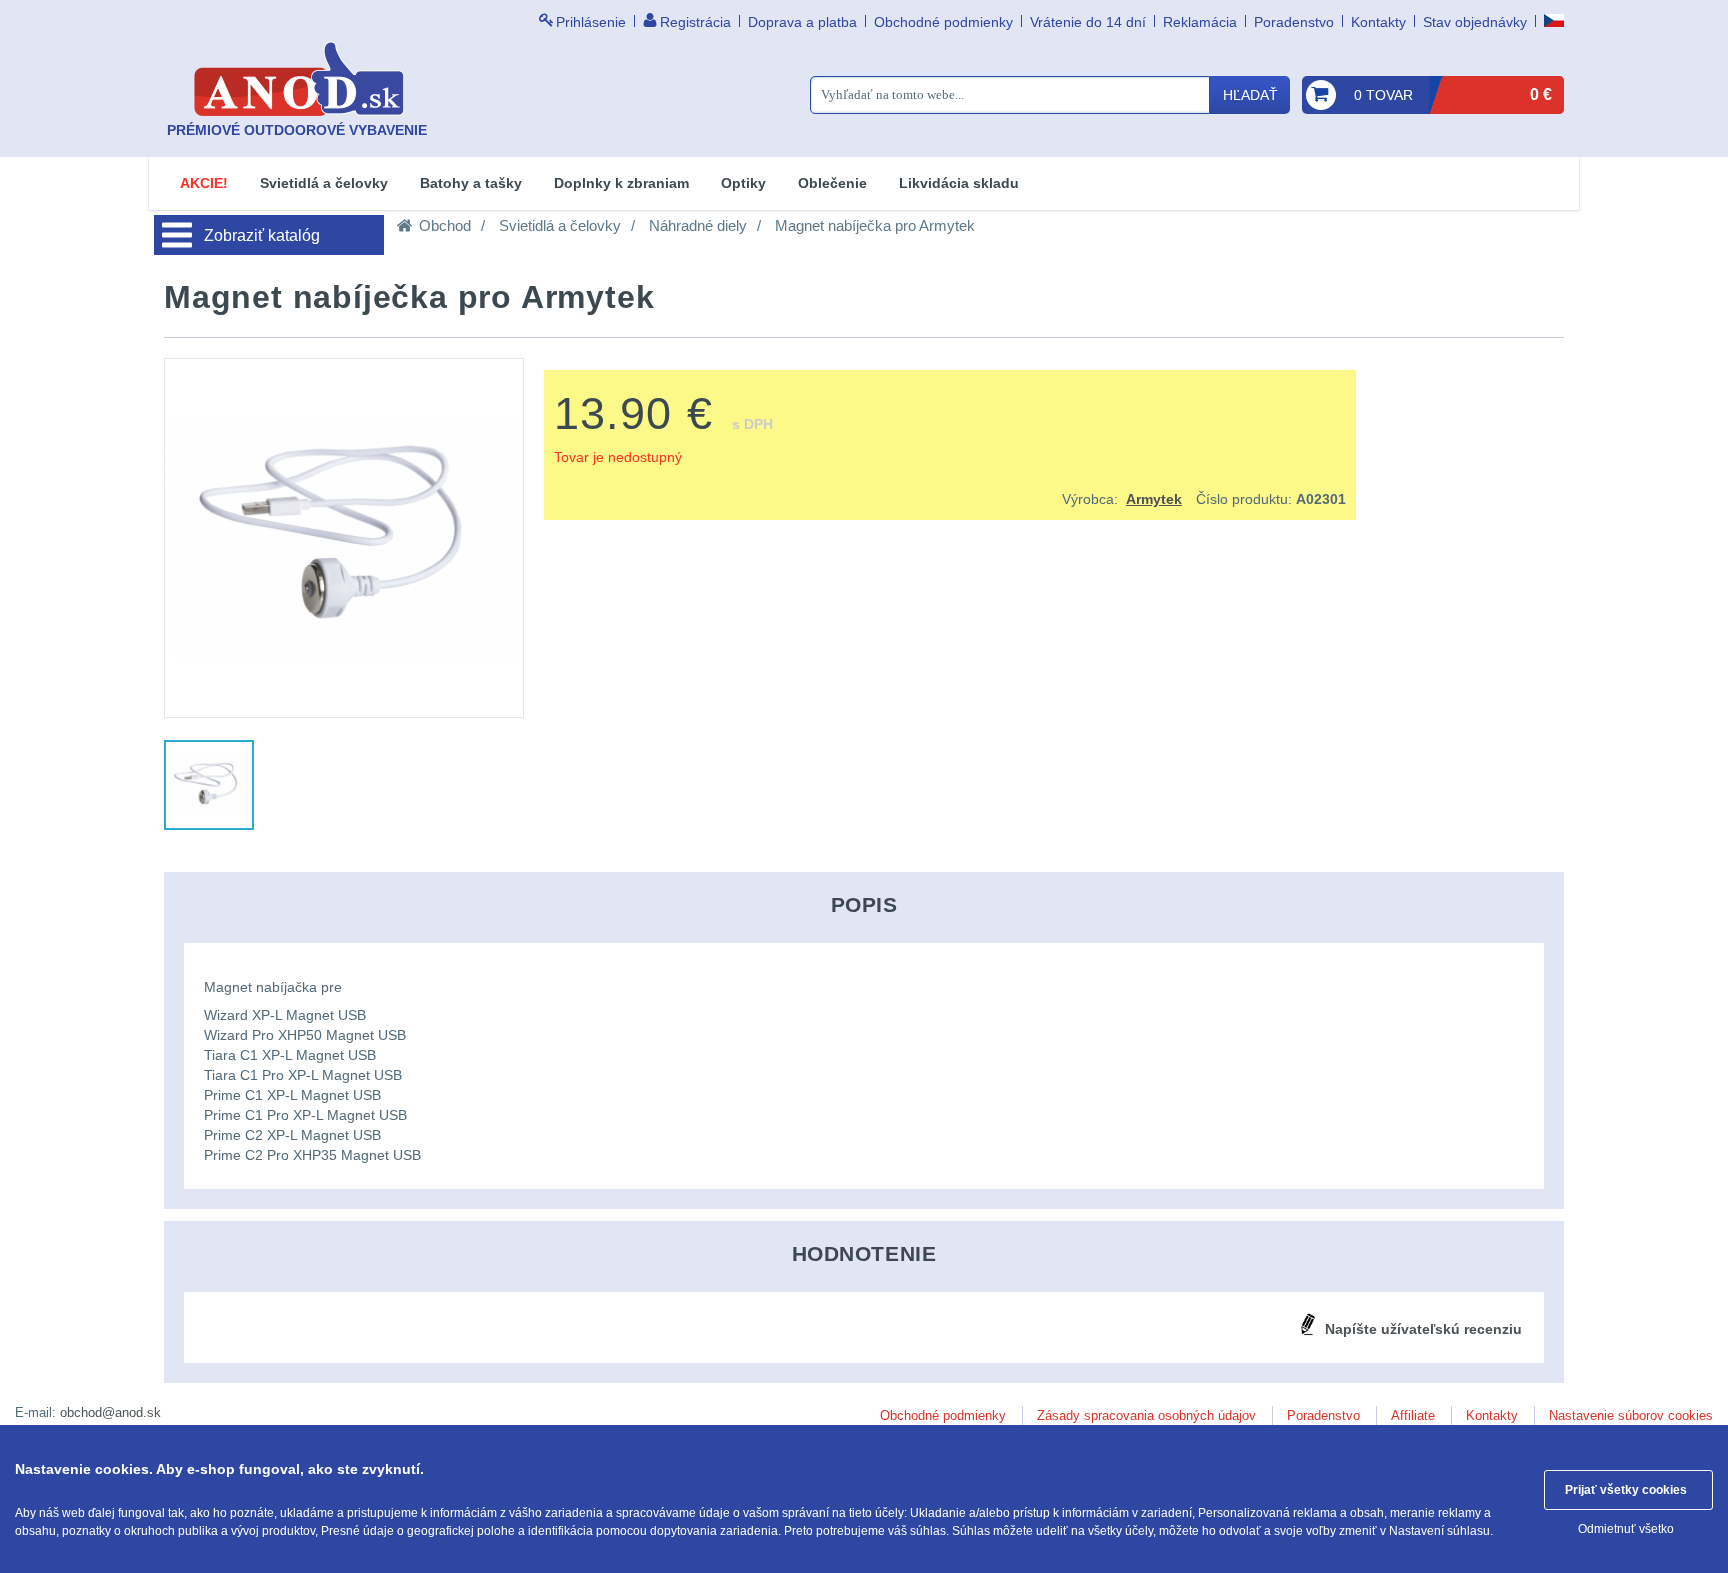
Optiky (743, 183)
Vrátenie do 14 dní (1088, 22)
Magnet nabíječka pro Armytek (875, 225)
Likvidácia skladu (959, 183)
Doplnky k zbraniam (621, 183)
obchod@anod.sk (110, 1412)
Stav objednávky (1475, 22)
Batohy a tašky (471, 183)
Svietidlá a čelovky (324, 183)
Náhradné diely (698, 225)
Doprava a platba (802, 22)
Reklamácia (1200, 22)
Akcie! (204, 183)
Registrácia (695, 22)
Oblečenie (832, 183)
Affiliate (1413, 1415)
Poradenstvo (1294, 22)
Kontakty (1378, 22)
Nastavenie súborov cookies (1631, 1415)
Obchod (445, 225)
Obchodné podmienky (943, 22)
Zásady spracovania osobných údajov (1146, 1415)
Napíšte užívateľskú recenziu (1423, 1329)
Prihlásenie (591, 22)
